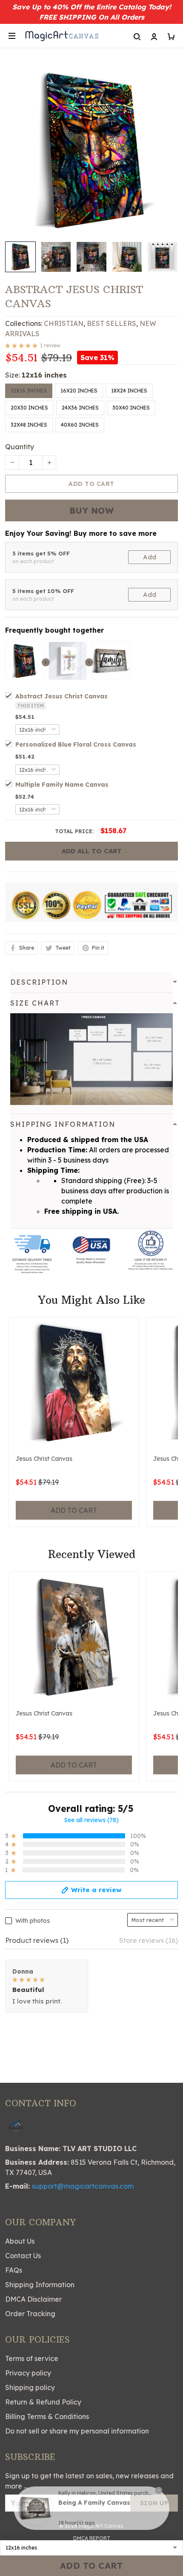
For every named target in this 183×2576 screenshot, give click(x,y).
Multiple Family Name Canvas (62, 785)
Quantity (20, 447)
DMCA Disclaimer (33, 2299)
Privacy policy (28, 2373)
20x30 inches (29, 408)
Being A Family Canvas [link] (94, 2503)
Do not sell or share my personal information (77, 2431)
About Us (20, 2241)
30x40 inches (131, 408)
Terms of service (32, 2358)
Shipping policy (30, 2387)
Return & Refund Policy (43, 2402)
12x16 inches (44, 375)
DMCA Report (92, 2538)
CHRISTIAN (64, 323)
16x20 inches (79, 391)
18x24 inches (129, 391)
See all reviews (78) (91, 1820)
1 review (50, 345)
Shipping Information (40, 2285)
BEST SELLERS (112, 323)
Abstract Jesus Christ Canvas (61, 696)
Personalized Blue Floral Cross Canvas (76, 744)
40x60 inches (80, 425)
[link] (35, 2508)
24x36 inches (80, 408)
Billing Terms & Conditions (47, 2416)
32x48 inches (29, 425)
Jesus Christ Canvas (44, 1459)
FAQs (14, 2270)
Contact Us (23, 2256)
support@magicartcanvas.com (83, 2186)
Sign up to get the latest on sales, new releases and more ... (89, 2481)
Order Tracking (30, 2314)
